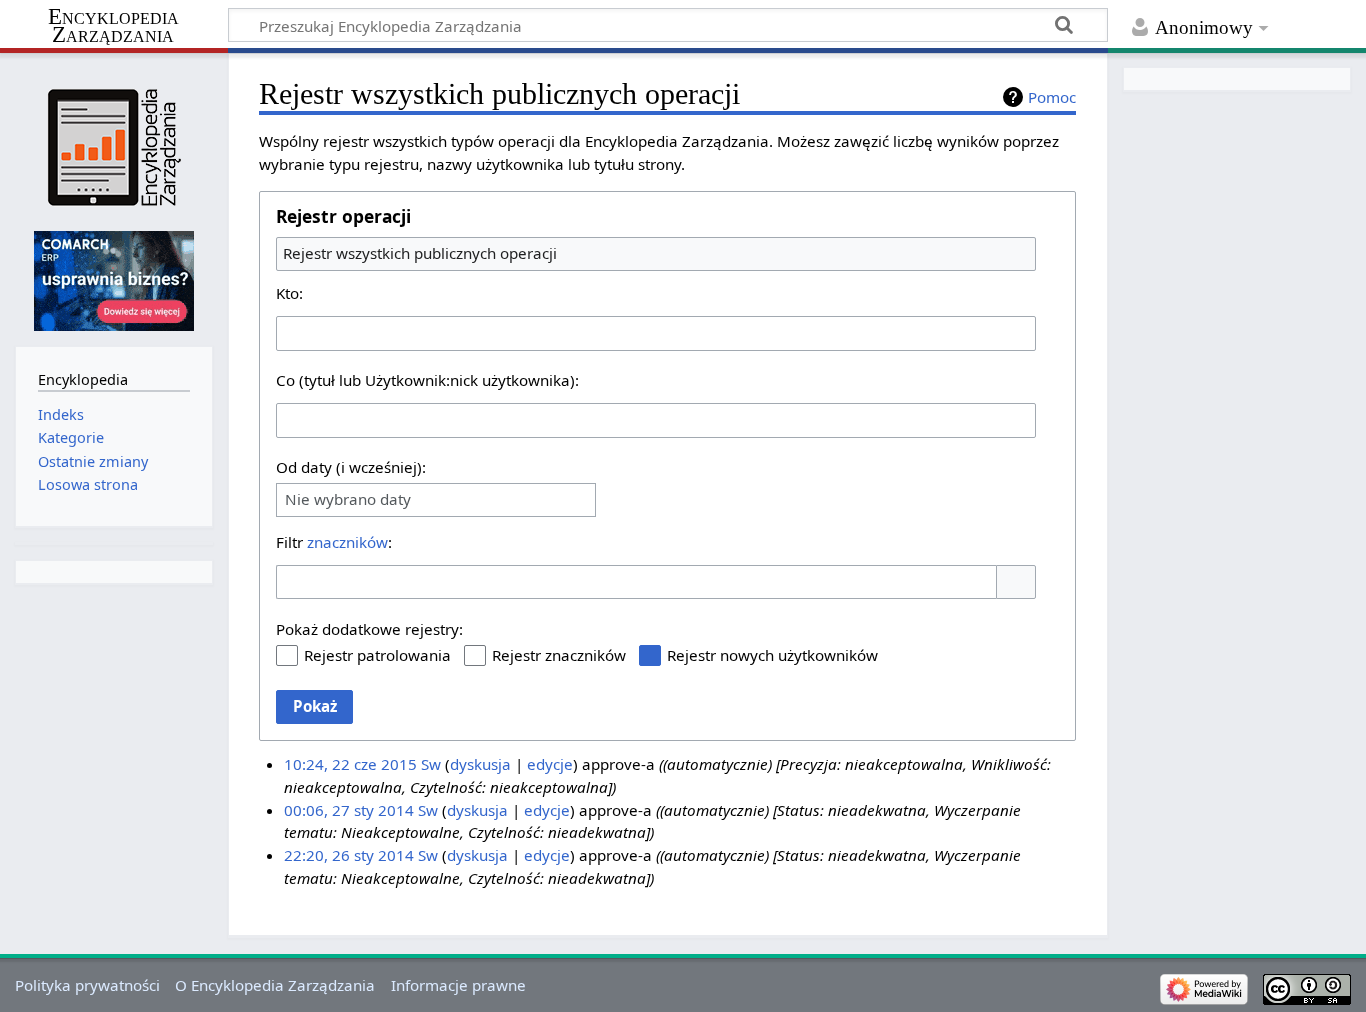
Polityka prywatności (87, 985)
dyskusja (480, 764)
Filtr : (334, 542)
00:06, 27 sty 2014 (349, 810)
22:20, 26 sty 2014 (349, 855)
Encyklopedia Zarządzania (113, 26)
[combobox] (656, 254)
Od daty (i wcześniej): (351, 467)
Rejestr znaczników (559, 655)
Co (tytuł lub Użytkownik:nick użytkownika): (427, 380)
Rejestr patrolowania (377, 655)
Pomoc (1052, 97)
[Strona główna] (113, 147)
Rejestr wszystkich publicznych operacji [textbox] (420, 253)
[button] (1016, 582)
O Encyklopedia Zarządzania (275, 985)
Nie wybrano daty (348, 499)
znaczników (347, 542)
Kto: (289, 293)
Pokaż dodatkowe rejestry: (369, 629)
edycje (550, 764)
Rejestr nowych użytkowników (772, 655)
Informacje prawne (458, 985)
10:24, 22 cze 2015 (350, 764)
